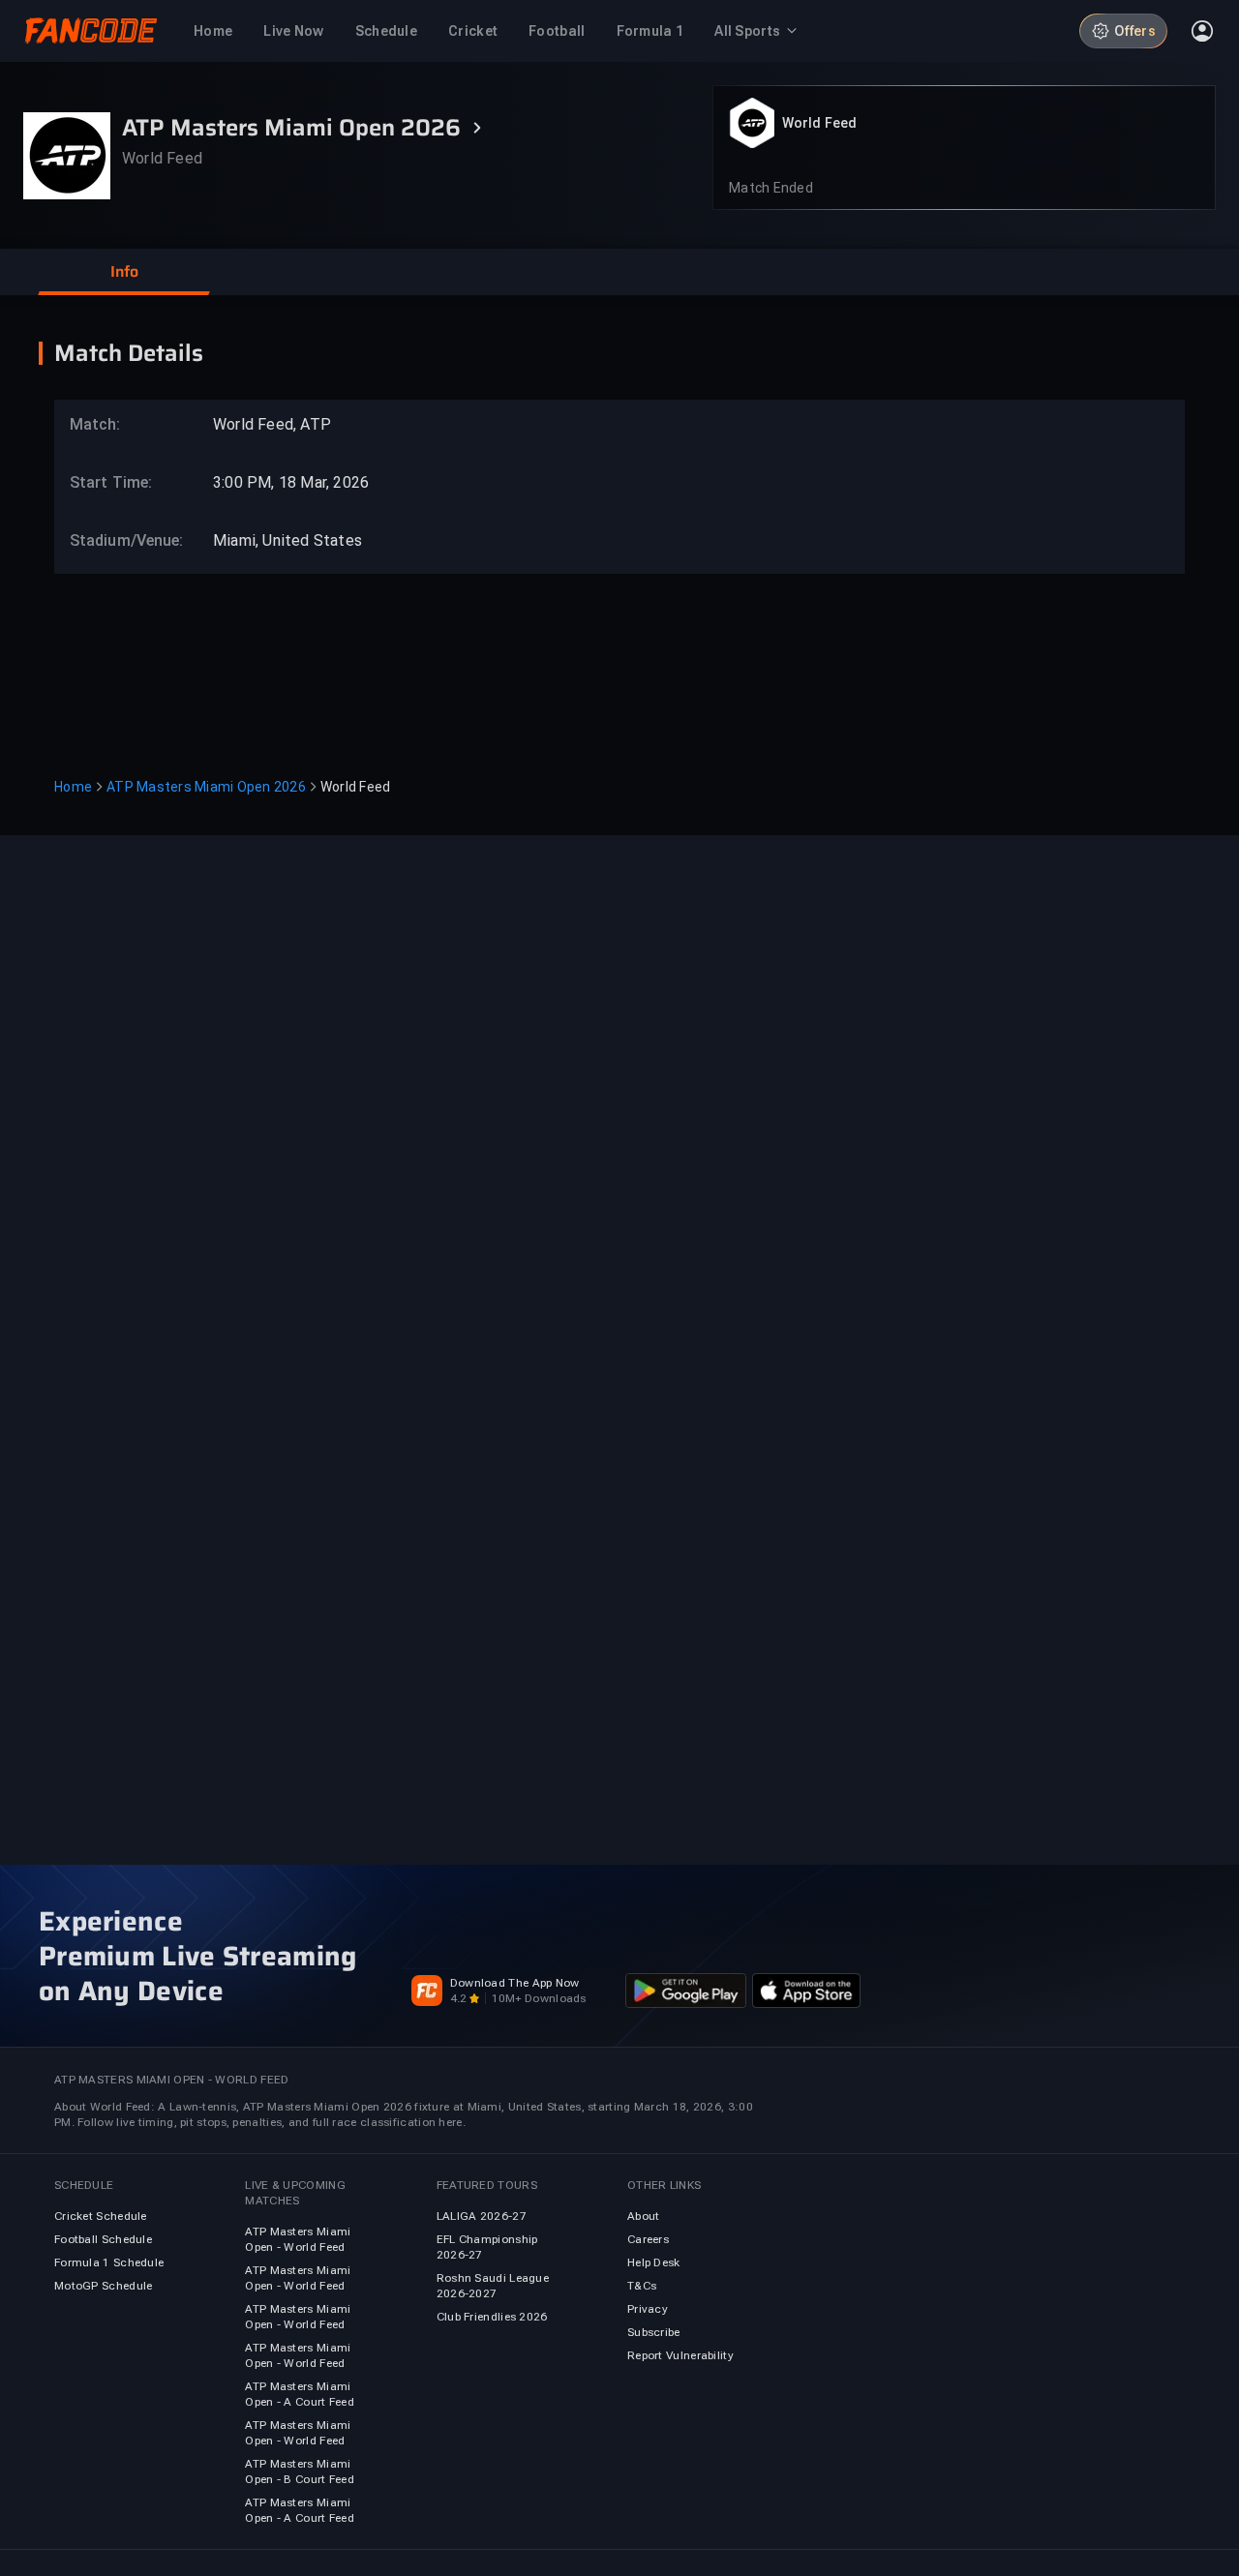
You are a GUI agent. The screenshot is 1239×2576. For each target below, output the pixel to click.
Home (73, 787)
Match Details (129, 353)
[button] (124, 272)
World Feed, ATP (272, 424)
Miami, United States (287, 540)
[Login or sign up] (1202, 31)
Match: (95, 424)
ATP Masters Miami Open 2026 (206, 787)
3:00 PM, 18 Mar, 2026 (291, 482)
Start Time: (111, 482)
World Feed (819, 123)
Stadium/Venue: (117, 540)
